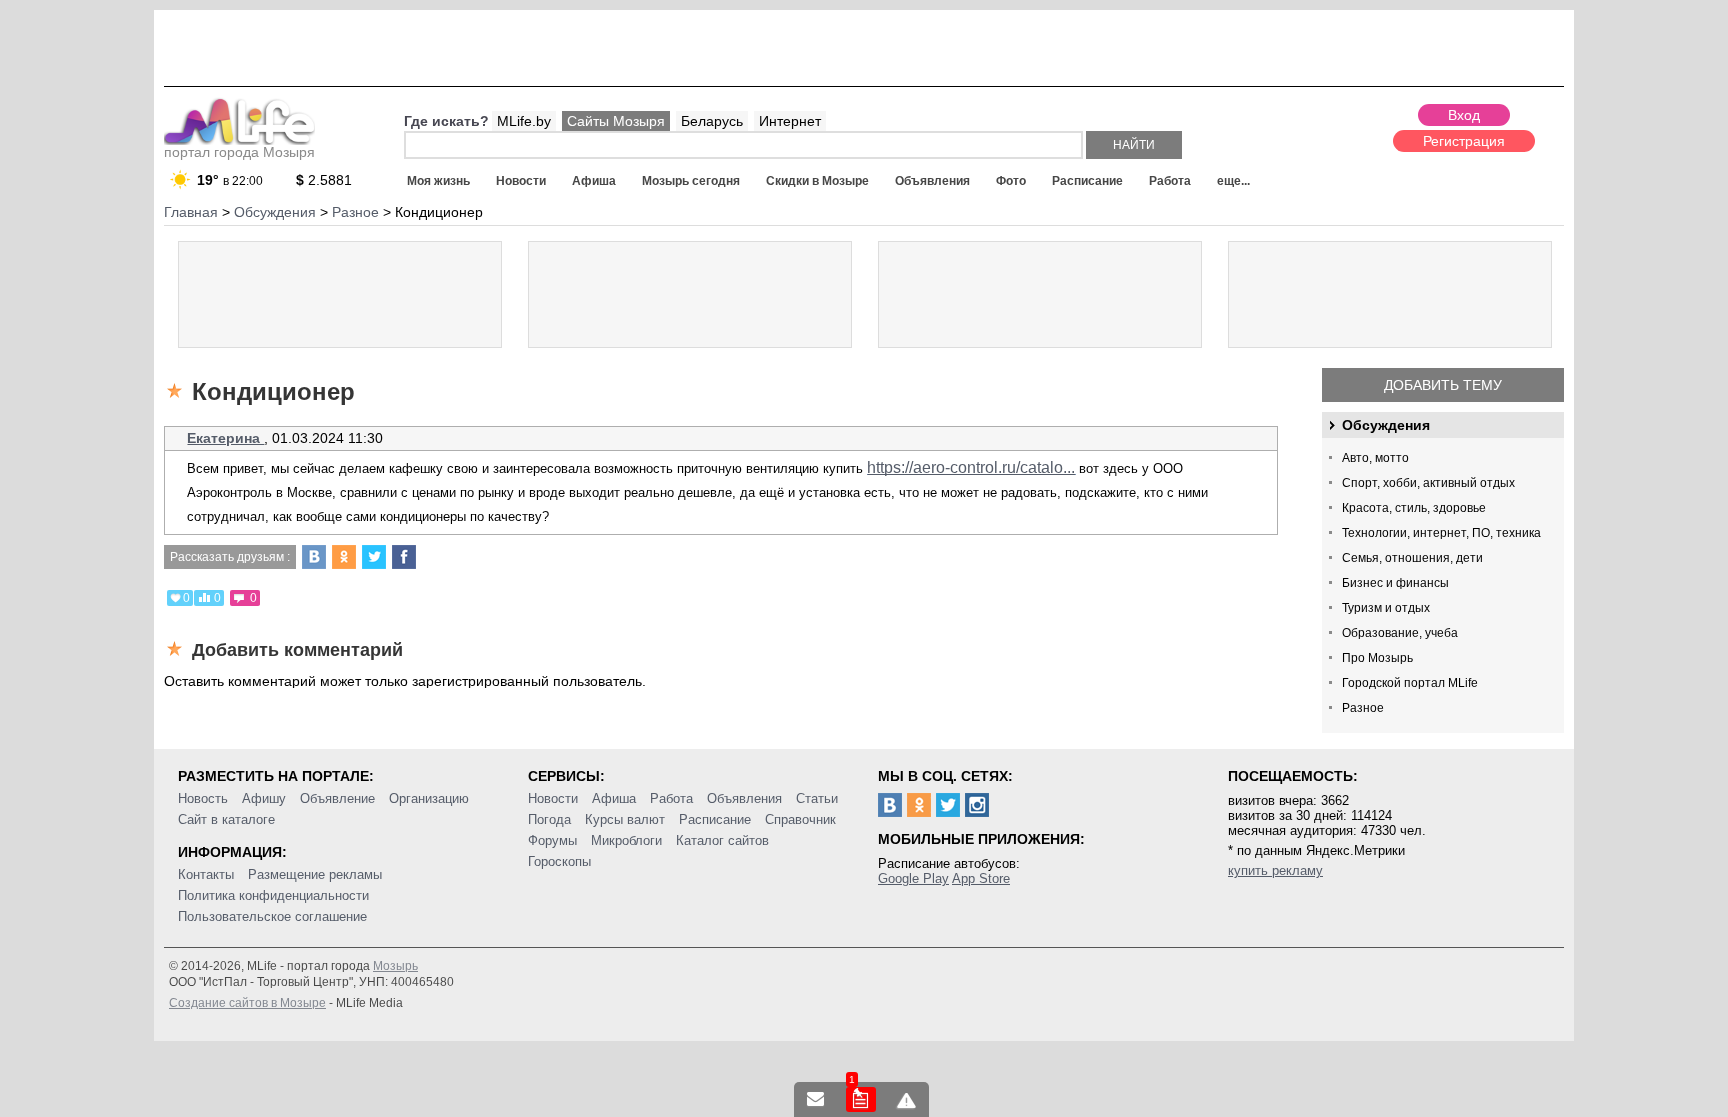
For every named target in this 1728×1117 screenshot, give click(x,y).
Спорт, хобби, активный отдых (1428, 483)
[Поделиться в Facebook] (404, 557)
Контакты (206, 874)
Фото (1011, 181)
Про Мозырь (1377, 658)
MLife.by (524, 121)
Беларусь (712, 121)
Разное (1363, 708)
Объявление (337, 798)
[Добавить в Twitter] (374, 557)
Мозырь (395, 966)
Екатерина (225, 438)
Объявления (932, 181)
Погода (549, 819)
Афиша (594, 181)
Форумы (552, 840)
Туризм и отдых (1386, 608)
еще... (1233, 181)
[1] (861, 1099)
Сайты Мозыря (616, 121)
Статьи (817, 798)
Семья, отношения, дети (1412, 558)
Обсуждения (1386, 425)
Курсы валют (625, 819)
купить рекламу (1275, 870)
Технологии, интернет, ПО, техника (1441, 533)
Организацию (429, 798)
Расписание (1087, 181)
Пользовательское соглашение (272, 916)
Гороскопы (559, 861)
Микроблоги (626, 840)
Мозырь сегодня (691, 181)
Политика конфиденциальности (273, 895)
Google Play (913, 878)
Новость (203, 798)
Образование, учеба (1400, 633)
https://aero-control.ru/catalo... (971, 467)
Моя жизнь (438, 181)
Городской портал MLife (1410, 683)
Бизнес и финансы (1395, 583)
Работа (1170, 181)
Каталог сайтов (722, 840)
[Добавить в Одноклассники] (344, 557)
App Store (981, 878)
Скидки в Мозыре (817, 181)
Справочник (800, 819)
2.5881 (324, 180)
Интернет (790, 121)
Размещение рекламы (315, 874)
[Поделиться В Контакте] (314, 557)
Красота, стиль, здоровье (1414, 508)
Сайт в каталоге (226, 819)
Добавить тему (1443, 385)
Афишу (264, 798)
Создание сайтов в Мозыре (247, 1003)
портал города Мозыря (239, 152)
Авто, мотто (1375, 458)
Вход (1464, 115)
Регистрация (1464, 141)
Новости (521, 181)
